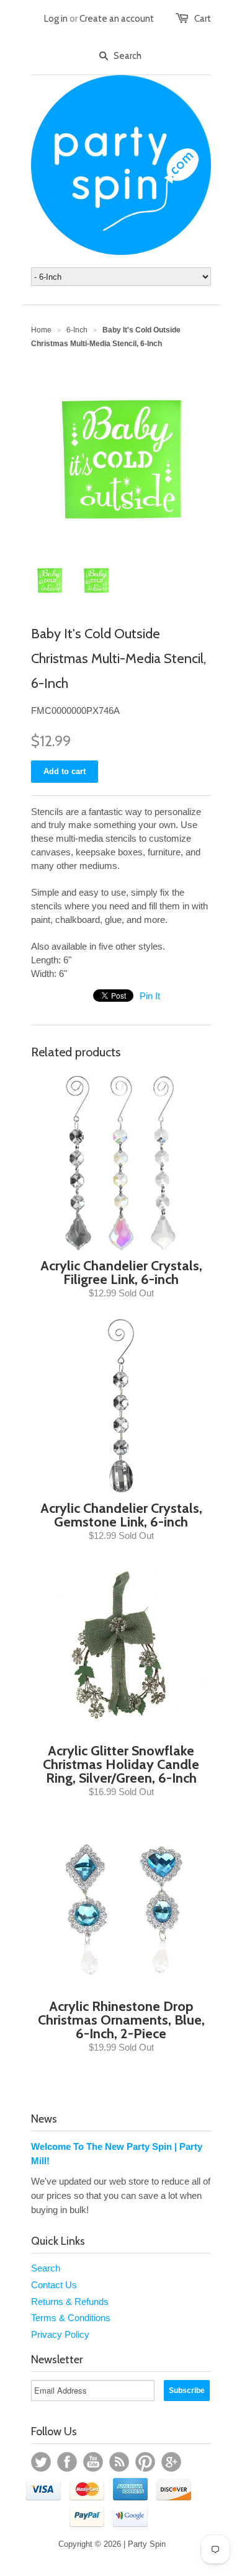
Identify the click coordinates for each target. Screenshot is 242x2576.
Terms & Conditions (71, 2318)
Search (46, 2268)
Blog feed (119, 2462)
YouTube (93, 2462)
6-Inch (77, 330)
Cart (203, 19)
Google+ (171, 2462)
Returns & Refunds (70, 2302)
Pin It (150, 996)
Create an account (117, 19)
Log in (56, 19)
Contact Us (54, 2285)
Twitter (41, 2462)
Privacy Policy (60, 2334)
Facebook (67, 2462)
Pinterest (145, 2462)
